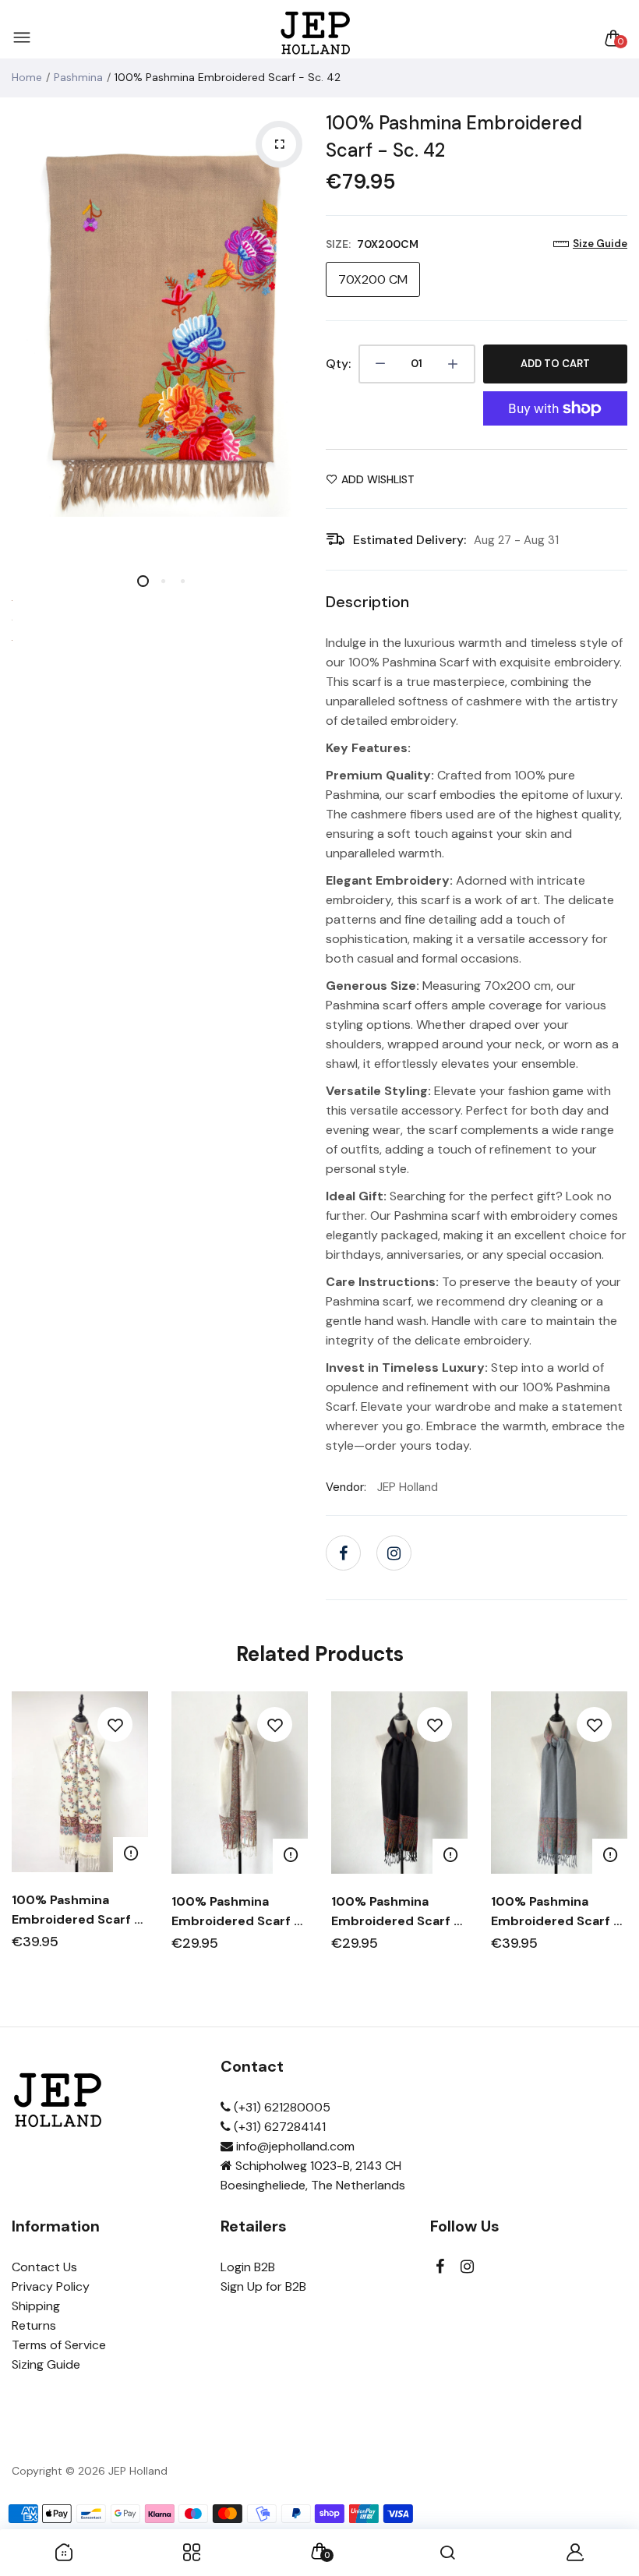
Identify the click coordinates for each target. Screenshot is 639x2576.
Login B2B (248, 2267)
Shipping (36, 2306)
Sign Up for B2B (263, 2286)
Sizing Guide (46, 2364)
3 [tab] (182, 581)
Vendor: (346, 1487)
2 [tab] (162, 581)
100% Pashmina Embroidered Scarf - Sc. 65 (556, 1912)
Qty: (338, 364)
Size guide (600, 244)
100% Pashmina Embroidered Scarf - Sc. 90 (76, 1910)
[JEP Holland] (316, 38)
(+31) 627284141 (278, 2127)
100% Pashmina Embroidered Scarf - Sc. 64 (396, 1912)
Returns (34, 2325)
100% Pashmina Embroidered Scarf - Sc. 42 (454, 136)
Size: (372, 244)
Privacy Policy (51, 2286)
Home (27, 77)
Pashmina (78, 77)
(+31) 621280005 (281, 2107)
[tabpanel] (163, 330)
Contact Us (44, 2267)
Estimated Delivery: (410, 540)
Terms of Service (59, 2345)
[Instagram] (394, 1553)
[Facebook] (343, 1553)
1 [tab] (143, 581)
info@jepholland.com (294, 2146)
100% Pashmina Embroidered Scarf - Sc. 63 (236, 1912)
